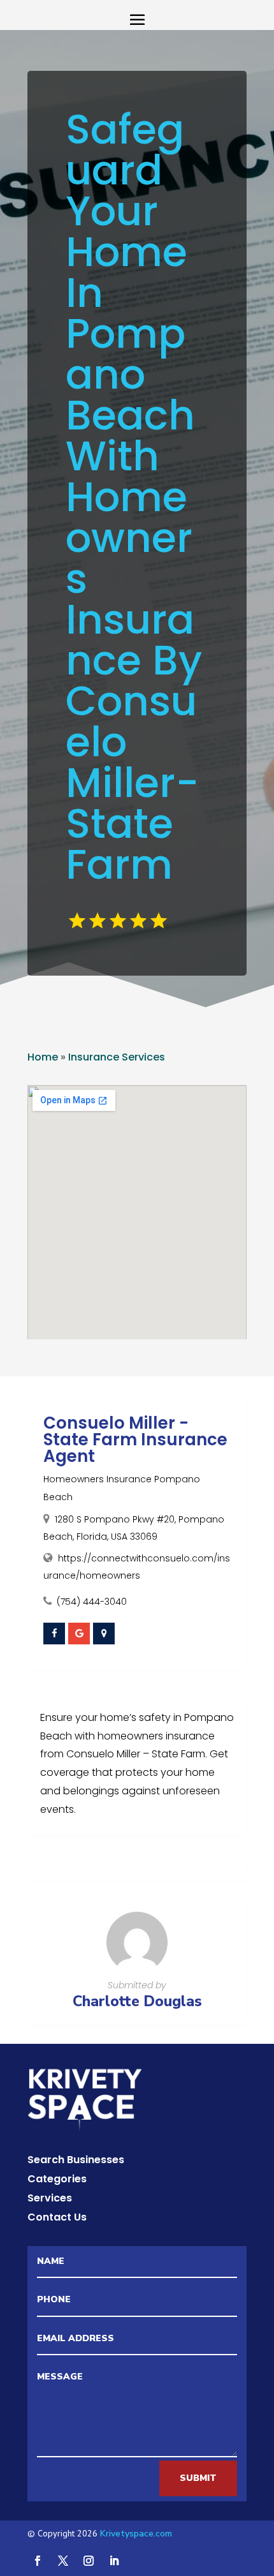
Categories (57, 2180)
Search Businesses (76, 2161)
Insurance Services (117, 1057)
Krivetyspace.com (136, 2534)
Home (43, 1057)
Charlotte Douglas (137, 2001)
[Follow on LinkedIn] (114, 2561)
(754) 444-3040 (92, 1602)
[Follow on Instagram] (89, 2561)
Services (50, 2200)
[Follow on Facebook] (38, 2561)
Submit (198, 2478)
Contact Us (57, 2219)
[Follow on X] (63, 2561)
